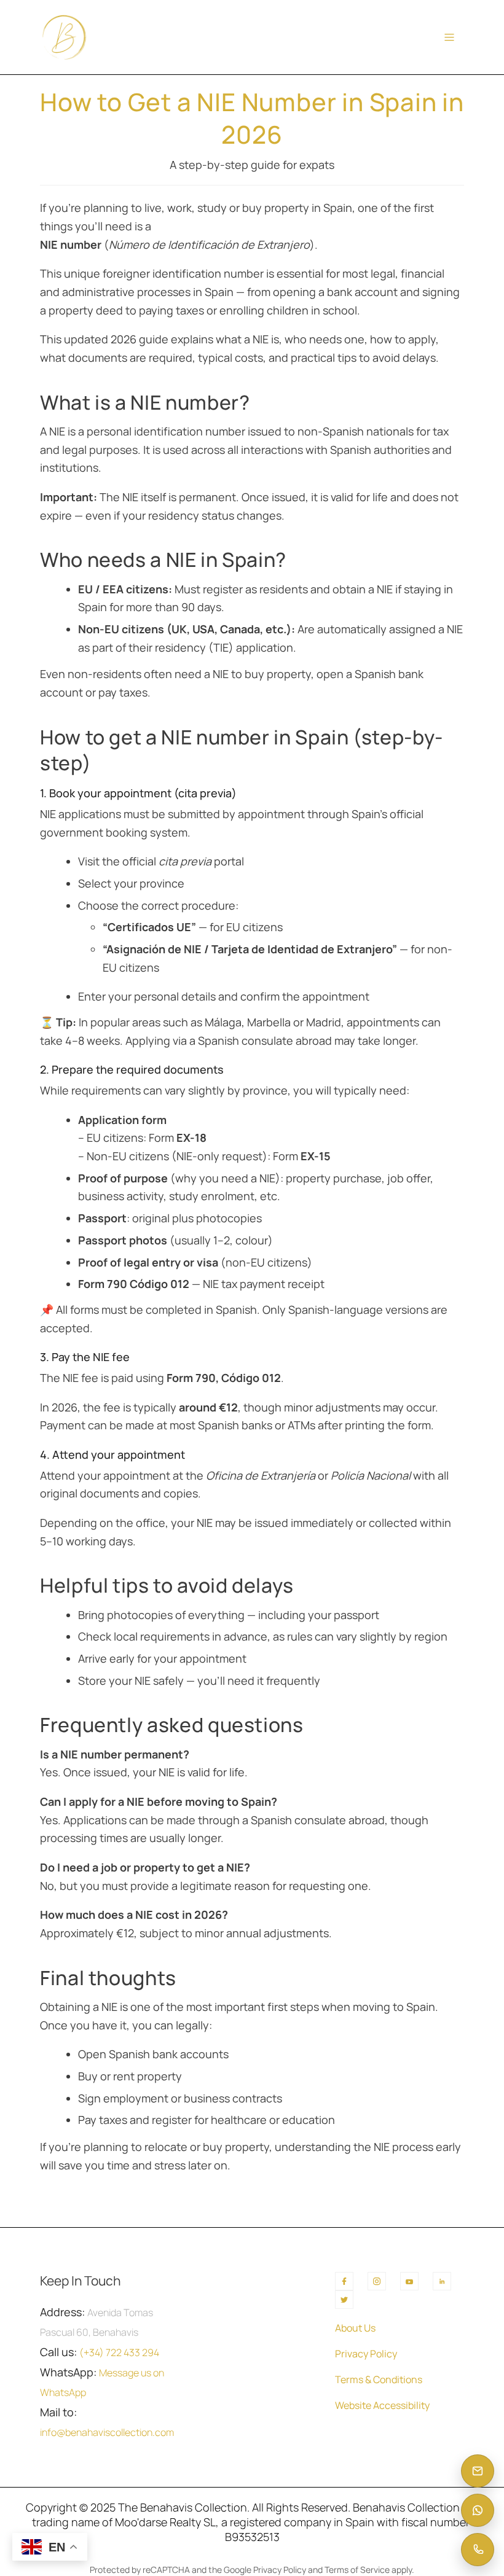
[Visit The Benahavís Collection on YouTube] (409, 2281)
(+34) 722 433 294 (119, 2352)
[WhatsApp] (478, 2510)
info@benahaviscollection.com (107, 2432)
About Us (355, 2328)
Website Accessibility (382, 2405)
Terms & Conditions (379, 2379)
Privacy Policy (366, 2354)
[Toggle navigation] (449, 37)
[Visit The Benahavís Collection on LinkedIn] (442, 2281)
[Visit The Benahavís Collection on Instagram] (377, 2281)
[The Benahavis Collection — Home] (64, 37)
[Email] (478, 2471)
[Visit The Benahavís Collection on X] (344, 2300)
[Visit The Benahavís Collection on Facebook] (344, 2281)
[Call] (478, 2550)
